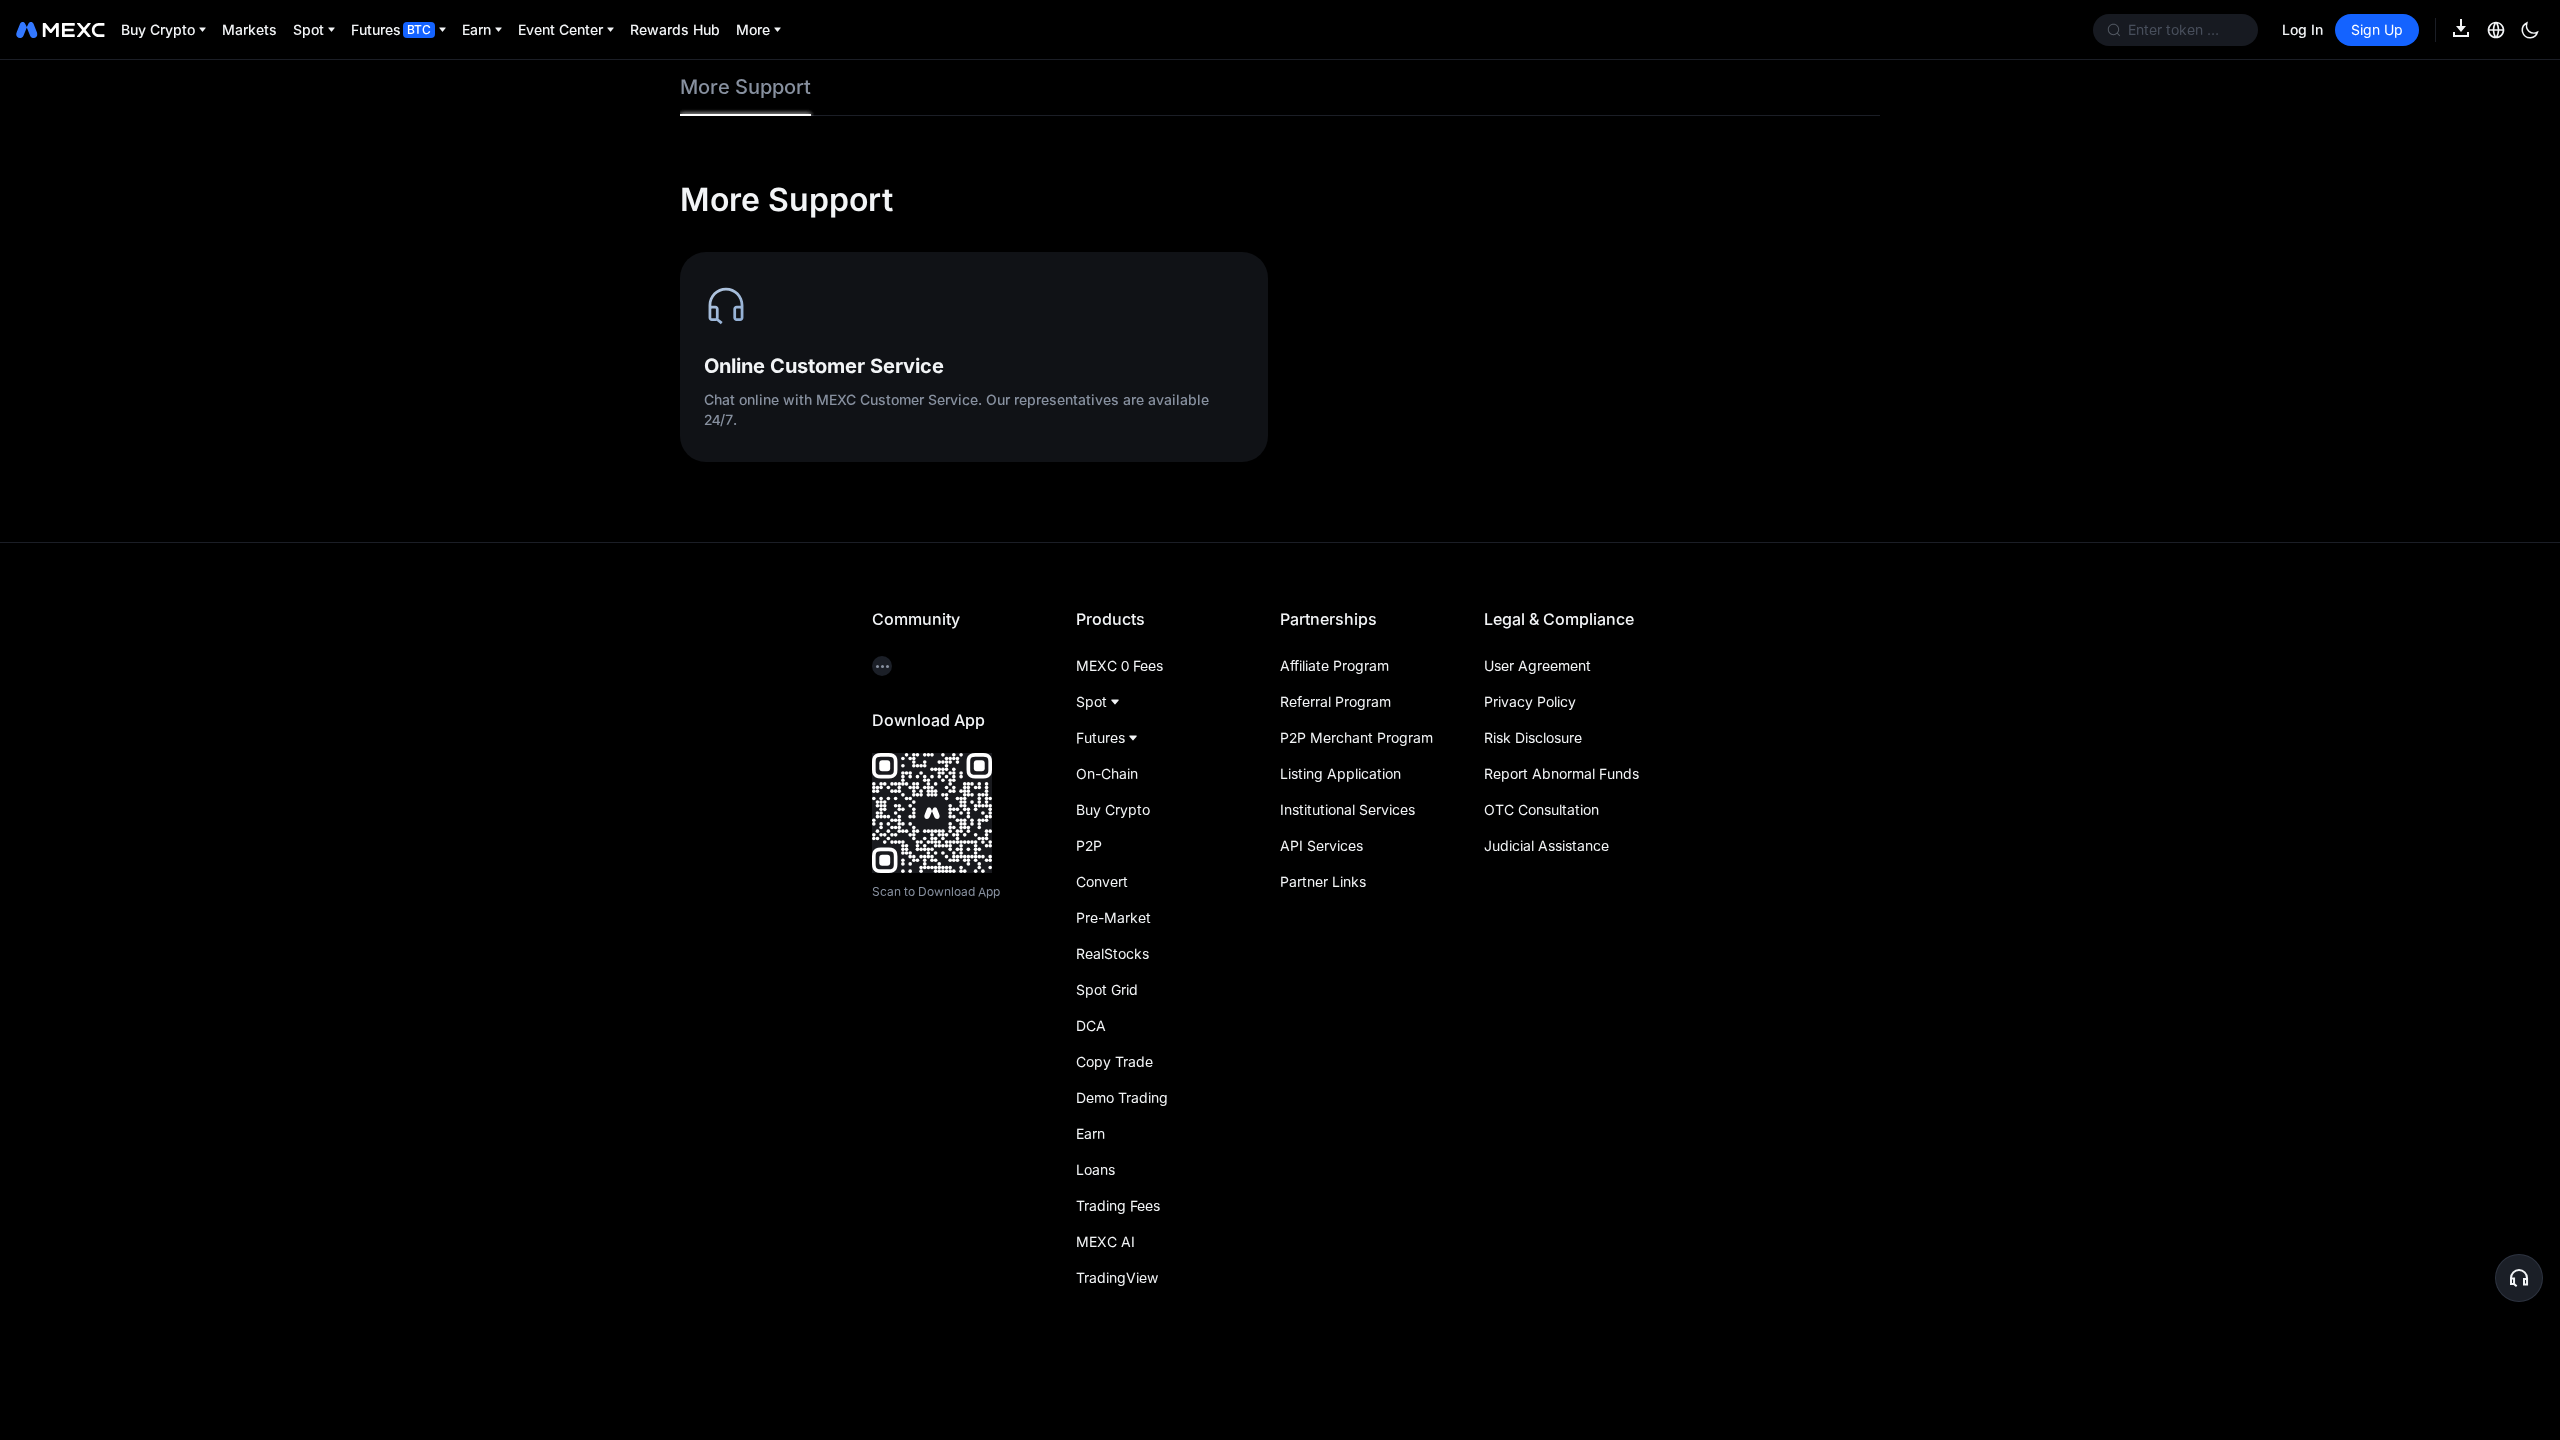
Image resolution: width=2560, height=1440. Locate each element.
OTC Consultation (1541, 809)
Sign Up (2377, 29)
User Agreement (1537, 665)
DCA (1091, 1025)
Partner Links (1323, 881)
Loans (1095, 1169)
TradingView (1117, 1277)
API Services (1321, 845)
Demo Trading (1122, 1097)
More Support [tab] (745, 87)
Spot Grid (1107, 989)
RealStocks (1112, 953)
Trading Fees (1118, 1205)
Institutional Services (1347, 809)
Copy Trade (1114, 1061)
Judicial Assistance (1546, 845)
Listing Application (1340, 773)
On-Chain (1107, 773)
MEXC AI (1105, 1241)
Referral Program (1335, 701)
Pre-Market (1113, 917)
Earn (1090, 1133)
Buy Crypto (1113, 809)
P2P (1089, 845)
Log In (2302, 29)
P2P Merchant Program (1356, 737)
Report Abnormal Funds (1561, 773)
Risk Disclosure (1533, 737)
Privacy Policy (1530, 701)
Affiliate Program (1334, 665)
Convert (1102, 881)
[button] (2519, 1278)
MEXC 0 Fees (1119, 665)
